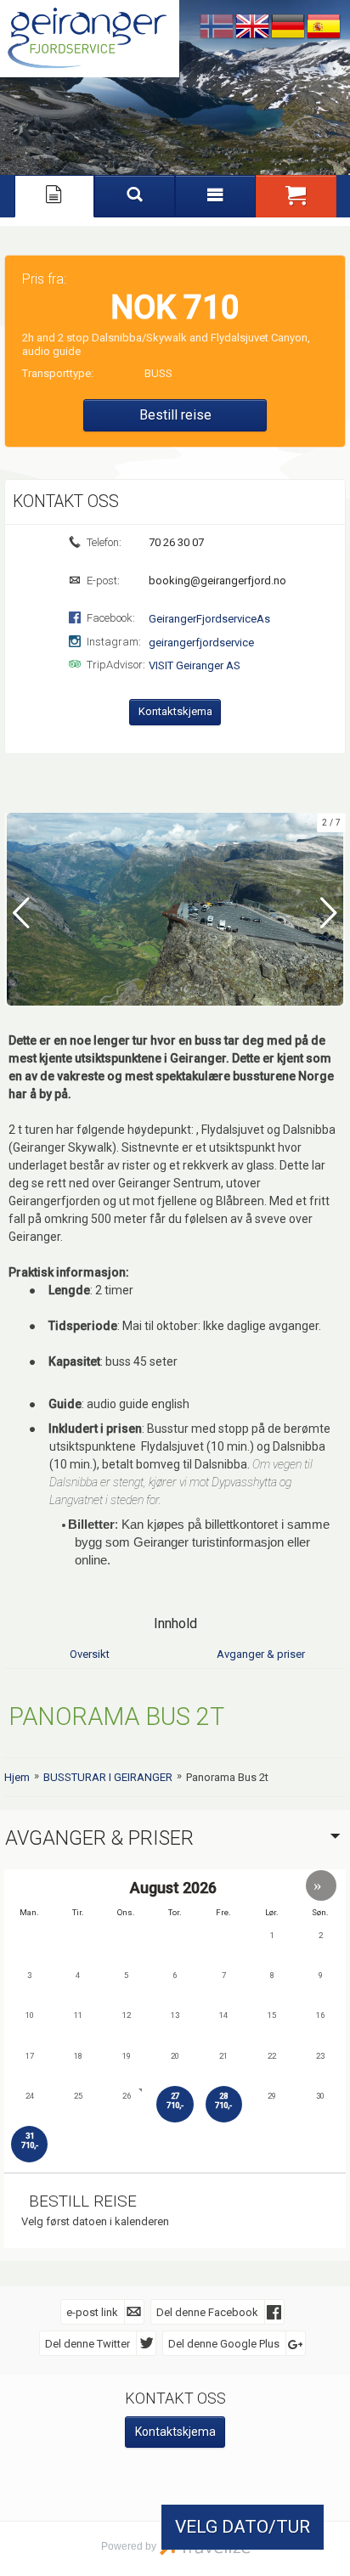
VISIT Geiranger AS (195, 665)
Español (324, 27)
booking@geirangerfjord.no (216, 581)
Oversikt (90, 1654)
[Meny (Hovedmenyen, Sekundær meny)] (215, 196)
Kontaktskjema (175, 711)
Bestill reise (175, 415)
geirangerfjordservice (201, 643)
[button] (296, 196)
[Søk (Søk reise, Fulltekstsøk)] (135, 196)
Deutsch (288, 27)
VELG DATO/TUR (243, 2527)
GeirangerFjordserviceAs (209, 619)
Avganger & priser (261, 1654)
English (252, 27)
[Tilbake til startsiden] (90, 39)
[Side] (55, 196)
